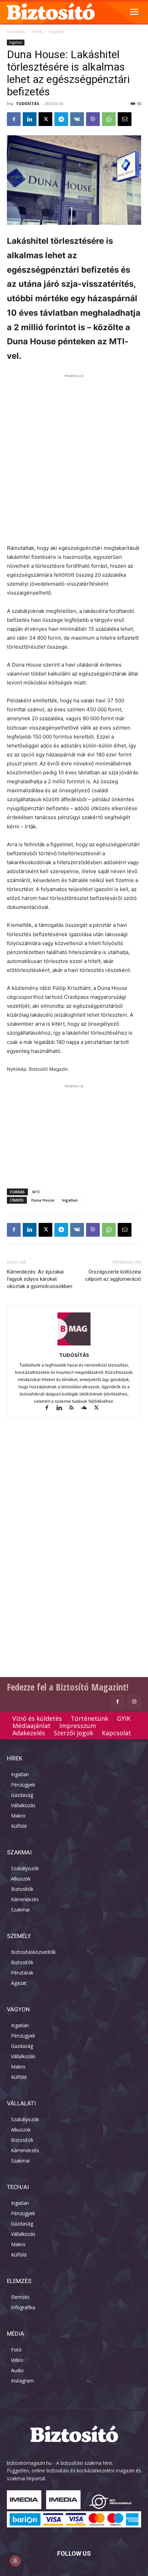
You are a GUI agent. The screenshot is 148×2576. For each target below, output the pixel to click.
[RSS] (75, 1408)
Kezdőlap (16, 32)
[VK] (77, 119)
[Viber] (93, 119)
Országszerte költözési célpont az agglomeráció (113, 1275)
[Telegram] (61, 119)
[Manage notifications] (15, 2561)
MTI (36, 1192)
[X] (45, 119)
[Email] (125, 119)
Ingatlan (56, 32)
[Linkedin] (30, 119)
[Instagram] (134, 1702)
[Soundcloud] (87, 1408)
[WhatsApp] (109, 119)
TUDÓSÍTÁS (28, 103)
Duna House (43, 1200)
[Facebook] (14, 119)
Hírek (37, 32)
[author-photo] (74, 1345)
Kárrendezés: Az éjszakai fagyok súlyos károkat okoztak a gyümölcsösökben (40, 1279)
